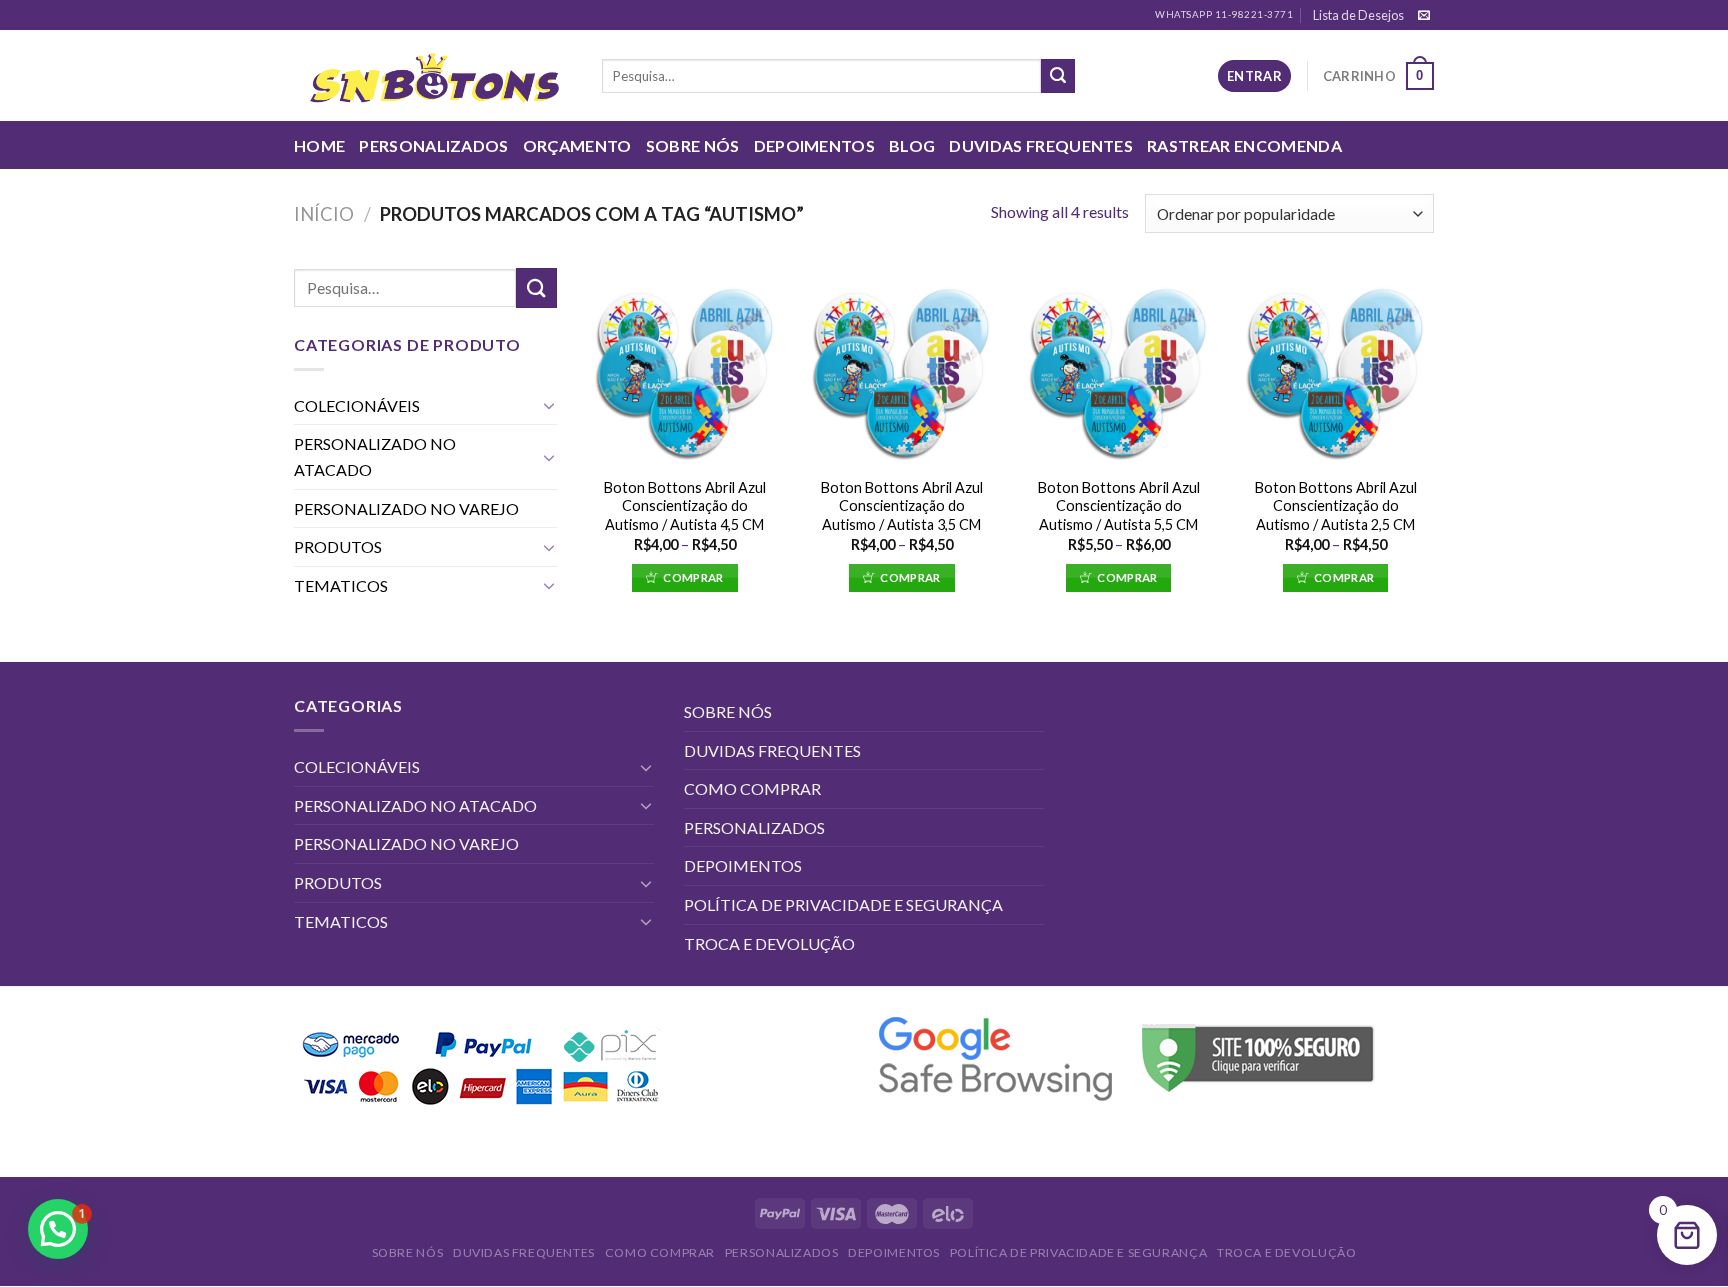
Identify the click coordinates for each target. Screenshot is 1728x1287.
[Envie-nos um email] (1424, 16)
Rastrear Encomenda (1244, 145)
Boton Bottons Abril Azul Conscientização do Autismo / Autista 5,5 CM (1119, 506)
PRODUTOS (338, 546)
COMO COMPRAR (752, 788)
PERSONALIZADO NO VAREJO (406, 508)
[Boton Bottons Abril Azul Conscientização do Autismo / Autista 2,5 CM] (1335, 366)
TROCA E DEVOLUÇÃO (769, 943)
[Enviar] (1058, 76)
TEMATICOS (341, 585)
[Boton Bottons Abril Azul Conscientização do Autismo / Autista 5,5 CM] (1118, 366)
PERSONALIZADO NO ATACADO (375, 456)
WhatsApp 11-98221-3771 (1224, 14)
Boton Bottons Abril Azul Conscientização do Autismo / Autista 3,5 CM (902, 506)
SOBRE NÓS (693, 145)
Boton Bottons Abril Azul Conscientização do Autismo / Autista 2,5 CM (1336, 506)
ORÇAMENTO (577, 145)
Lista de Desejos (1358, 15)
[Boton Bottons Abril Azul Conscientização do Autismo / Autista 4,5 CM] (684, 366)
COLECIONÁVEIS (357, 405)
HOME (319, 145)
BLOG (912, 145)
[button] (58, 1229)
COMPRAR (693, 577)
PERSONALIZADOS (433, 145)
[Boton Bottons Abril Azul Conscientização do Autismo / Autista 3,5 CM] (901, 366)
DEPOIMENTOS (815, 145)
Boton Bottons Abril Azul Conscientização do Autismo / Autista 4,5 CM (685, 506)
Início (324, 214)
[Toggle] (549, 405)
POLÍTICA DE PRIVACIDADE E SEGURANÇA (843, 904)
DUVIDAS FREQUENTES (1041, 145)
